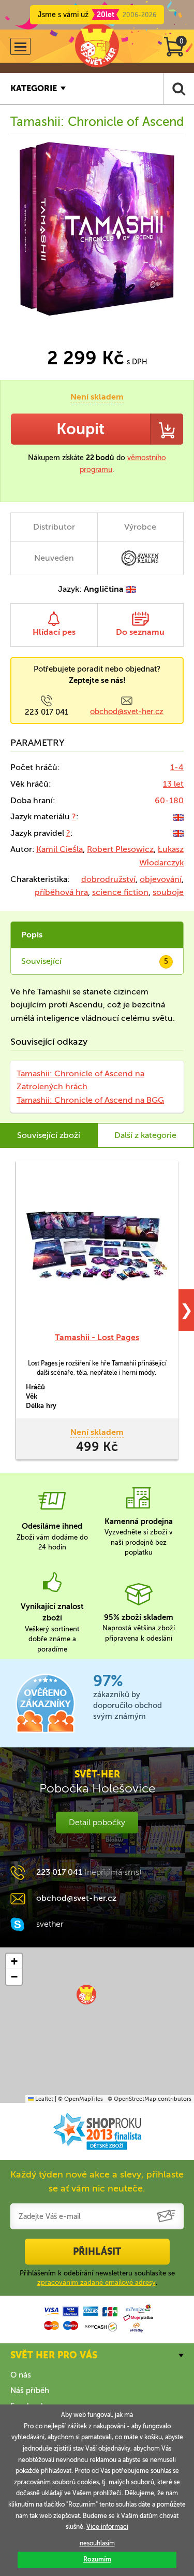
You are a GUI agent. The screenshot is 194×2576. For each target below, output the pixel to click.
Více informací (107, 2527)
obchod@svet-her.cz (127, 711)
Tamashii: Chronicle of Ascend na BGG (90, 1100)
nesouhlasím (97, 2543)
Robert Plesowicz (120, 849)
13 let (173, 784)
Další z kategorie (145, 1135)
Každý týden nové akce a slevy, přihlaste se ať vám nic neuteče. (97, 2181)
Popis (32, 935)
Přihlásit (97, 2252)
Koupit (80, 429)
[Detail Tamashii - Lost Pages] (97, 1246)
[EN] (178, 816)
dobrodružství (108, 879)
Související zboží (49, 1135)
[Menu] (20, 46)
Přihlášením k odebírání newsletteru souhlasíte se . (97, 2278)
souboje (168, 892)
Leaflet (43, 2099)
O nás (21, 2375)
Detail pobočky (97, 1822)
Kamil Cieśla (59, 849)
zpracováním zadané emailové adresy (96, 2282)
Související (95, 961)
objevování (161, 879)
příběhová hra (61, 892)
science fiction (120, 892)
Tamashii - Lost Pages (97, 1337)
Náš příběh (30, 2390)
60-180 (169, 800)
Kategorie (34, 88)
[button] (86, 1995)
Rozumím (97, 2559)
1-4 (177, 767)
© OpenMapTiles (80, 2099)
